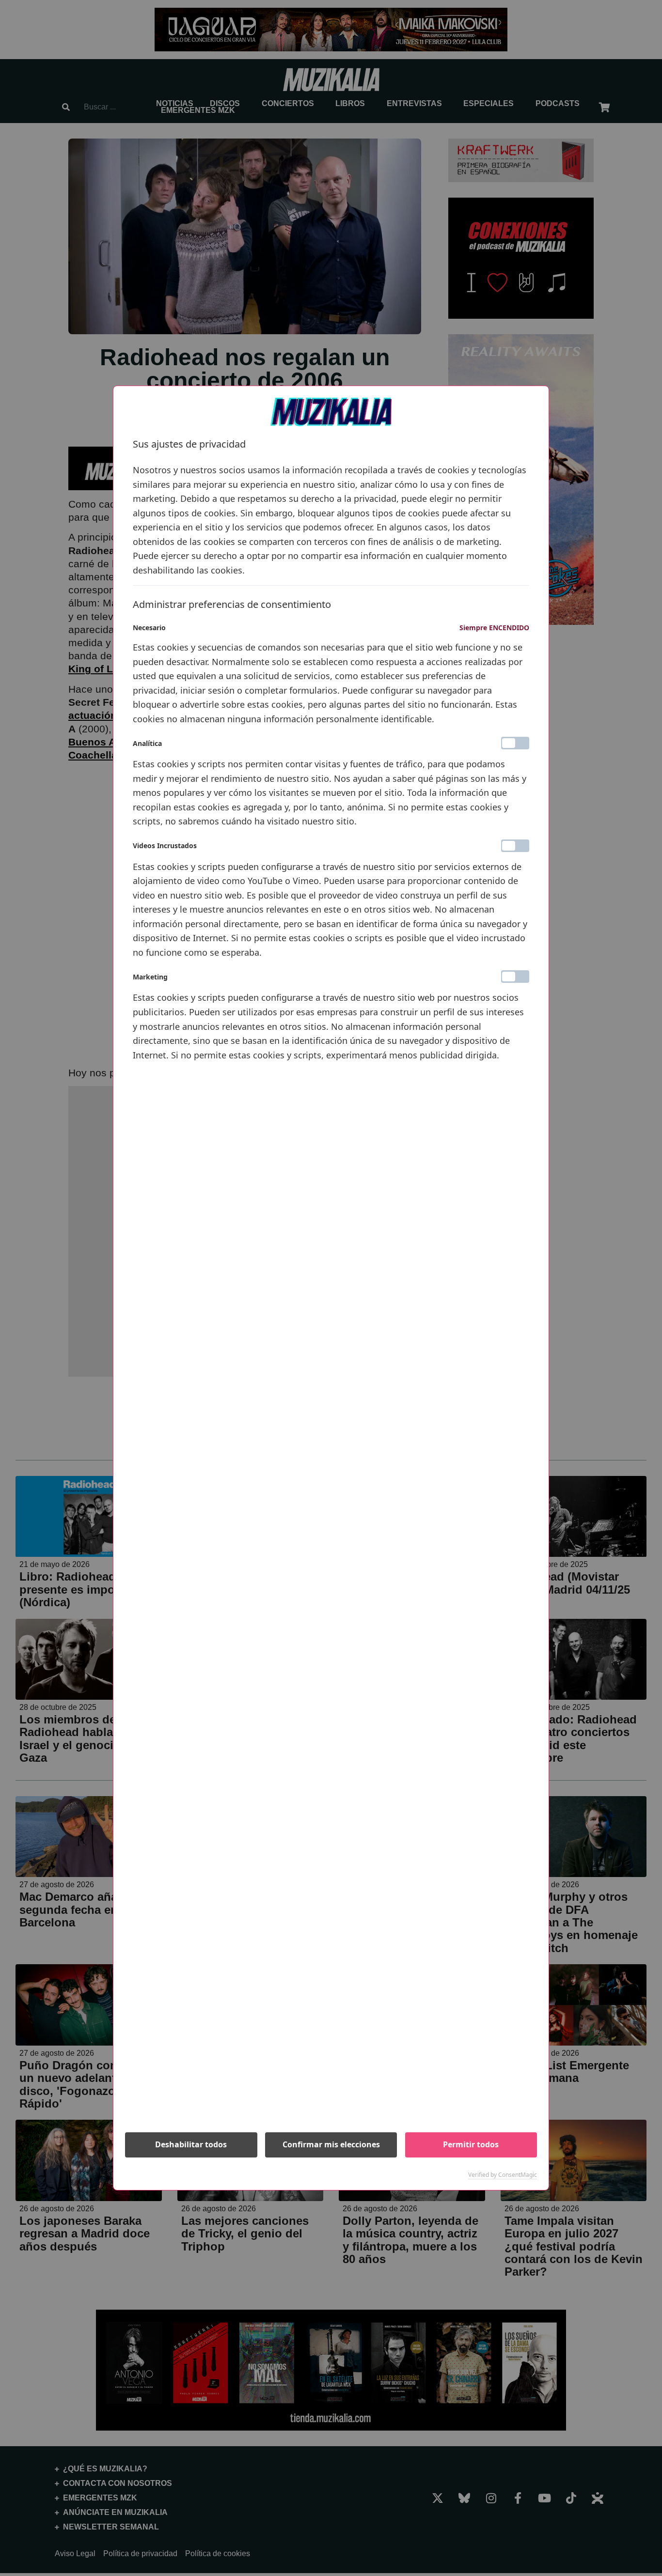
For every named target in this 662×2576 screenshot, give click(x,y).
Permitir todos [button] (471, 2144)
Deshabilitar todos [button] (191, 2144)
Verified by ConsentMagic (503, 2175)
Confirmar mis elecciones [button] (331, 2144)
